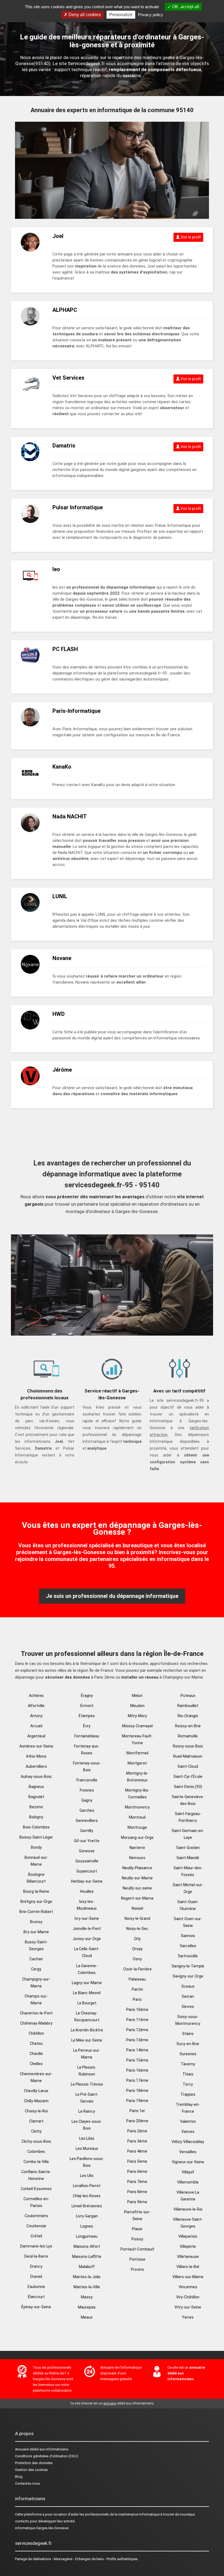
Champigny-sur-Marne (36, 1983)
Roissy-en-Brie (188, 1726)
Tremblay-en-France (188, 2108)
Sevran (188, 1996)
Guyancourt (87, 1871)
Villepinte (188, 2246)
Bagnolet (36, 1797)
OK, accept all (185, 7)
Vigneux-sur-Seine (188, 2162)
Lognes (87, 2226)
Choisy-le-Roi (36, 2111)
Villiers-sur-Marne (188, 2277)
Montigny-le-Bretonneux (137, 1777)
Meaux (87, 2317)
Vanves (188, 2132)
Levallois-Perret (87, 2186)
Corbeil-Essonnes (36, 2189)
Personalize (121, 15)
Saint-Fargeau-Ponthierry (188, 1817)
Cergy (36, 1969)
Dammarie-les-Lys (36, 2246)
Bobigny (36, 1817)
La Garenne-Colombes (87, 1969)
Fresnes (87, 1790)
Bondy (36, 1847)
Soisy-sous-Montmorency (188, 2020)
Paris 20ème (137, 2121)
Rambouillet (188, 1706)
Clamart (36, 2121)
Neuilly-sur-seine (137, 1888)
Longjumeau (87, 2236)
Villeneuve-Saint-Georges (188, 2223)
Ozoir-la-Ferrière (137, 1969)
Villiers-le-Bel (188, 2267)
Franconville (87, 1780)
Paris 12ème (137, 2030)
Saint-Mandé (188, 1858)
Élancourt (36, 2297)
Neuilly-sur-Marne (137, 1878)
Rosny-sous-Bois (188, 1746)
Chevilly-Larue (36, 2091)
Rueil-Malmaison (188, 1756)
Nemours (137, 1858)
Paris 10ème (137, 2010)
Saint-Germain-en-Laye (188, 1834)
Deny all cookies (84, 15)
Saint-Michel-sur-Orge (188, 1888)
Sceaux (188, 1986)
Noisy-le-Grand (137, 1918)
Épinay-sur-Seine (36, 2307)
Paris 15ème (137, 2060)
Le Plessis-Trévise (87, 2084)
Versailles (188, 2152)
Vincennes (188, 2287)
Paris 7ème (137, 2182)
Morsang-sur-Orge (137, 1837)
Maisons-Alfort (87, 2246)
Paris (137, 1999)
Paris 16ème (137, 2070)
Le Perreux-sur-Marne (87, 2054)
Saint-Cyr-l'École (188, 1777)
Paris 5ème (137, 2161)
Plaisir (137, 2229)
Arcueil (36, 1726)
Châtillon (36, 2033)
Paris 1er (137, 2111)
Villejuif (188, 2172)
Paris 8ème (137, 2192)
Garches (87, 1810)
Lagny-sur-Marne (87, 1983)
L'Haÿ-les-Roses (87, 2196)
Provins (137, 2269)
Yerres (188, 2317)
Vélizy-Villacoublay (188, 2142)
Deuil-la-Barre (36, 2256)
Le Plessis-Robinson (87, 2071)
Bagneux (36, 1787)
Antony (36, 1716)
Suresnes (188, 2054)
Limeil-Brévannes (87, 2206)
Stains (188, 2034)
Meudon (137, 1706)
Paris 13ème (137, 2040)
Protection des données (34, 2463)
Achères (36, 1696)
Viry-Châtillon (188, 2297)
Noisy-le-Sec (137, 1929)
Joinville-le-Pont (87, 1929)
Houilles (87, 1891)
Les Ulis (87, 2176)
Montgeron (137, 1763)
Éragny (87, 1696)
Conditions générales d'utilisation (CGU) (47, 2456)
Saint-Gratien (188, 1848)
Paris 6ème (137, 2171)
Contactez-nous (28, 2483)
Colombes (36, 2151)
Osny (137, 1959)
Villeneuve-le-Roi (188, 2209)
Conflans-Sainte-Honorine (36, 2175)
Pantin (137, 1989)
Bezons (36, 1807)
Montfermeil (137, 1753)
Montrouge (137, 1827)
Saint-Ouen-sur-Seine (188, 1922)
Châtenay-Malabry (36, 2023)
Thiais (188, 2074)
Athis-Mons (36, 1756)
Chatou (36, 2043)
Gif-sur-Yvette (87, 1841)
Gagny (87, 1800)
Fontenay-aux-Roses (87, 1750)
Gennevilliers (87, 1821)
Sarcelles (188, 1946)
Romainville (188, 1736)
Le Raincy (87, 2111)
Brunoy (36, 1922)
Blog (19, 2477)
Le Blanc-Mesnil (87, 1993)
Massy (87, 2297)
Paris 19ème (137, 2101)
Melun (137, 1696)
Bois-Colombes (36, 1827)
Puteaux (188, 1696)
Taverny (188, 2064)
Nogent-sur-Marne (137, 1898)
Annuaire (22, 2449)
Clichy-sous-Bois (36, 2141)
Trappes (188, 2094)
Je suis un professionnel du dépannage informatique (112, 1596)
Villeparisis (188, 2236)
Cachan (36, 1959)
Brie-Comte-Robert (36, 1912)
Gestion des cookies (31, 2470)
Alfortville (36, 1706)
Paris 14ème (137, 2050)
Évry (87, 1726)
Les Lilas (87, 2138)
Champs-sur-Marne (36, 2000)
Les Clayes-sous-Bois (87, 2125)
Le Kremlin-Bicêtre (87, 2030)
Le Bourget (87, 2003)
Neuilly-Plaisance (137, 1868)
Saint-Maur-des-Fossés (188, 1871)
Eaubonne (36, 2287)
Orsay (137, 1949)
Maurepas (87, 2307)
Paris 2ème (137, 2131)
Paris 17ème (137, 2080)
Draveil (36, 2276)
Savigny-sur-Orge (188, 1976)
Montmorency (137, 1807)
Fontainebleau (87, 1736)
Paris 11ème (137, 2020)
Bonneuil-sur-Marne (36, 1861)
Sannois (188, 1936)
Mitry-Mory (137, 1716)
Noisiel (137, 1908)
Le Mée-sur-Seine (87, 2040)
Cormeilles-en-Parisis (36, 2202)
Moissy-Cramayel (137, 1726)
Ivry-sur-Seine (87, 1918)
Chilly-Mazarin (36, 2101)
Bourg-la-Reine (36, 1891)
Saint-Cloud (188, 1766)
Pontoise (137, 2259)
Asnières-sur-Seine (36, 1746)
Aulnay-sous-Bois (36, 1777)
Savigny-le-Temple (188, 1966)
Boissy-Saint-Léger (36, 1837)
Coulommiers (36, 2216)
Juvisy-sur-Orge (87, 1939)
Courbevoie (36, 2226)
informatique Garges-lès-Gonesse (42, 2528)
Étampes (87, 1716)
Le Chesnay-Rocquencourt (87, 2017)
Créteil (36, 2236)
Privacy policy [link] (151, 15)
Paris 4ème (137, 2151)
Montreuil (137, 1817)
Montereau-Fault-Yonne (137, 1739)
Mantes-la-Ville (87, 2287)
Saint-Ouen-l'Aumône (188, 1905)
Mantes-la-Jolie (87, 2277)
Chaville (36, 2054)
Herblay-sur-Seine (87, 1881)
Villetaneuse (188, 2257)
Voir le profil (190, 237)
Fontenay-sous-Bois (87, 1767)
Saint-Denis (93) (188, 1787)
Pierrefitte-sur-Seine (137, 2215)
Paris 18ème (137, 2091)
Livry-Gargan (87, 2216)
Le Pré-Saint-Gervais (87, 2098)
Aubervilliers (36, 1766)
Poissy (137, 2239)
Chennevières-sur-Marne (36, 2077)
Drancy (36, 2266)
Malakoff (87, 2267)
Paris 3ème (137, 2141)
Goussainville (87, 1861)
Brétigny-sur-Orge (36, 1902)
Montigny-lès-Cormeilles (137, 1794)
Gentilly (87, 1831)
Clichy (36, 2131)
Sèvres (188, 2007)
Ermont (87, 1706)
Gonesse (87, 1851)
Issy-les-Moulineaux (87, 1905)
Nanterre (137, 1848)
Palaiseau (137, 1979)
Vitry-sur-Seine (188, 2307)
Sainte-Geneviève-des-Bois (188, 1800)
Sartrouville (188, 1956)
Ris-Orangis (188, 1716)
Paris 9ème (137, 2202)
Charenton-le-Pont (36, 2013)
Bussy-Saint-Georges (36, 1945)
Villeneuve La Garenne (188, 2196)
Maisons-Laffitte (87, 2257)
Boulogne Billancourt (36, 1878)
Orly (137, 1939)
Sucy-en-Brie (188, 2044)
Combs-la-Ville (36, 2162)
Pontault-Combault (137, 2249)
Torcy (188, 2084)
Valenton (188, 2121)
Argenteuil (36, 1736)
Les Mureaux (87, 2148)
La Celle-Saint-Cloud (87, 1952)
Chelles (36, 2064)
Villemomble (188, 2182)
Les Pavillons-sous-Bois (87, 2162)
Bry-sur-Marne (36, 1932)
